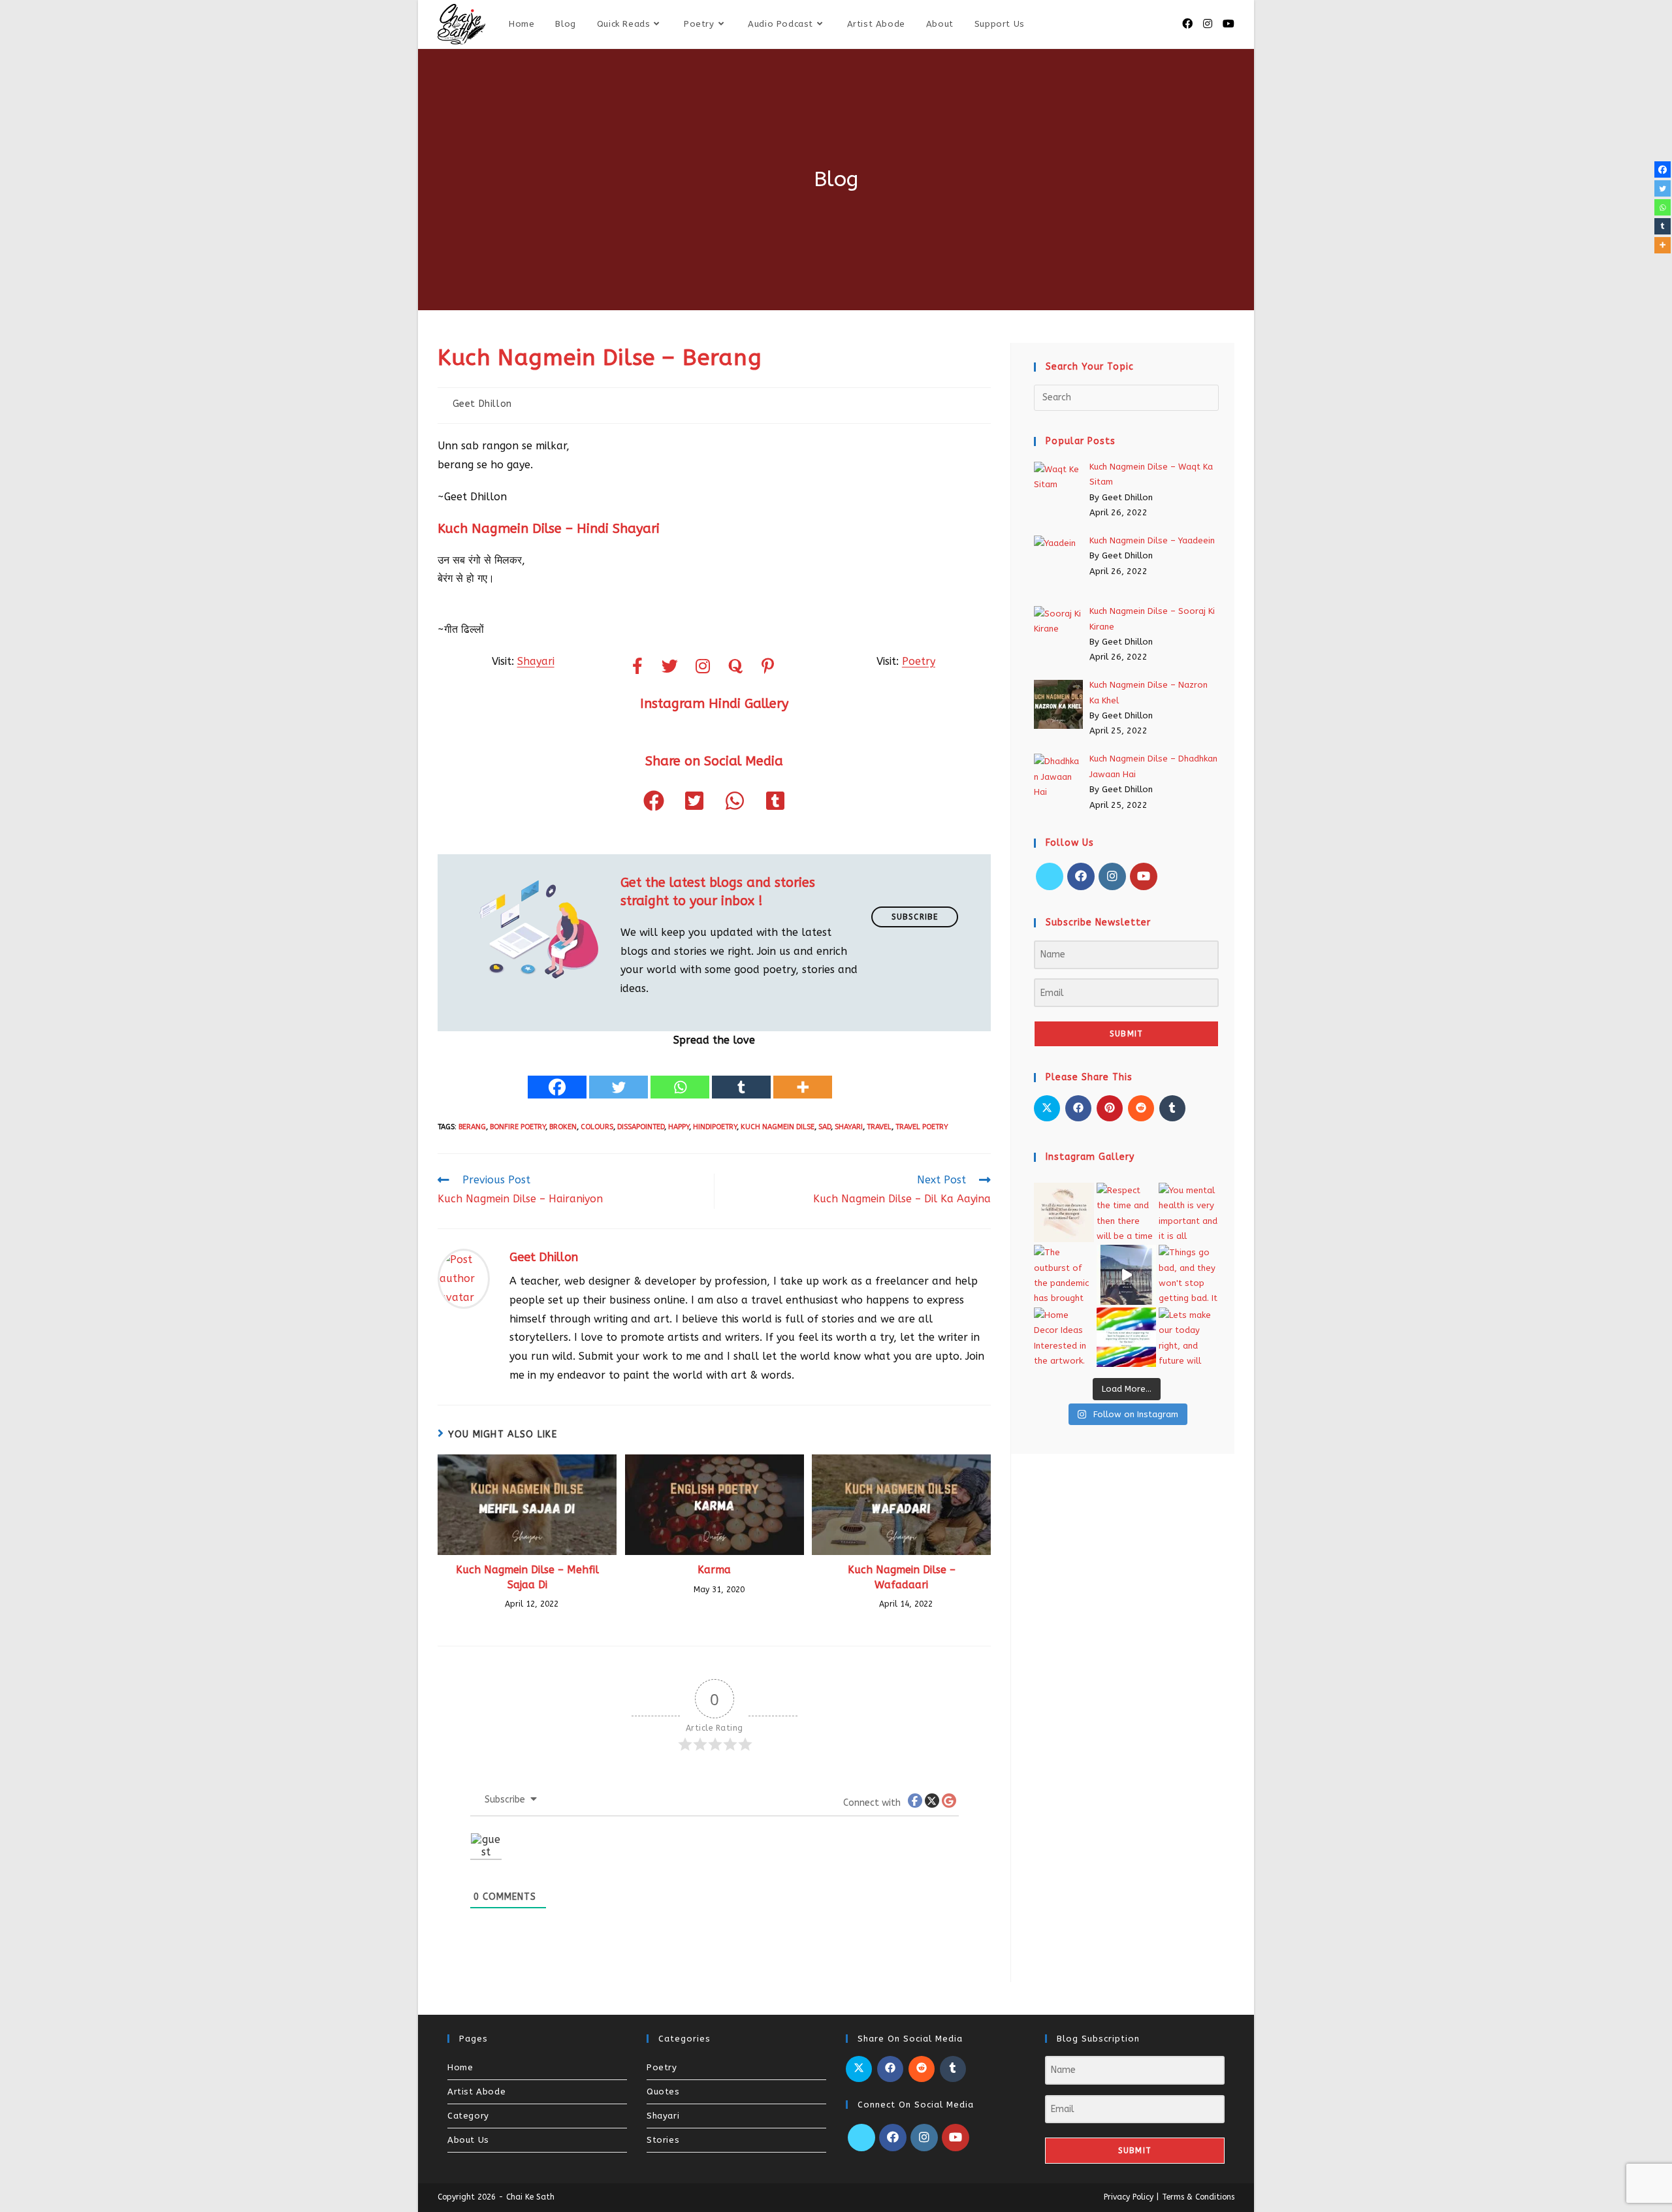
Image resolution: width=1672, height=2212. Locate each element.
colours (597, 1127)
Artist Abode (476, 2092)
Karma (714, 1570)
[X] (1050, 876)
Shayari (536, 661)
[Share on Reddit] (1141, 1108)
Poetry (919, 661)
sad (825, 1127)
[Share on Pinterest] (1110, 1108)
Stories (663, 2140)
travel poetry (922, 1127)
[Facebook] (557, 1076)
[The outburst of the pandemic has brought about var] (1064, 1275)
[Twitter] (619, 1076)
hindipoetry (715, 1127)
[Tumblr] (741, 1076)
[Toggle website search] (1049, 24)
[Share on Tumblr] (1172, 1108)
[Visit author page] (464, 1278)
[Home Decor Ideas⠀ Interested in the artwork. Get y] (1064, 1338)
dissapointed (641, 1127)
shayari (849, 1127)
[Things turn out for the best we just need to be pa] (1127, 1338)
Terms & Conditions (1198, 2197)
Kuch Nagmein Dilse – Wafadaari (902, 1577)
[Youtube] (1144, 876)
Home (460, 2067)
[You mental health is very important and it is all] (1189, 1213)
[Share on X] (1047, 1108)
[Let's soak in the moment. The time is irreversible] (1127, 1275)
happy (679, 1127)
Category (468, 2116)
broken (563, 1127)
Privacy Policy (1129, 2197)
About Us (468, 2140)
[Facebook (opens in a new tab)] (1187, 24)
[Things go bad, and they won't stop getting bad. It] (1189, 1275)
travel (879, 1127)
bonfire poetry (518, 1127)
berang (472, 1127)
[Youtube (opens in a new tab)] (1229, 24)
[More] (803, 1076)
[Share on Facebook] (1078, 1108)
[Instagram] (1112, 876)
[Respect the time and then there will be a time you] (1127, 1213)
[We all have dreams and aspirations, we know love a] (1064, 1213)
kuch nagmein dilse (778, 1127)
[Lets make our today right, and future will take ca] (1189, 1338)
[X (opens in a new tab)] (1168, 24)
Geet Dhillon (482, 404)
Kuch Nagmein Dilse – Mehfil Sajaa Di (527, 1577)
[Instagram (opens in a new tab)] (1208, 24)
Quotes (663, 2092)
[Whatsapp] (680, 1076)
